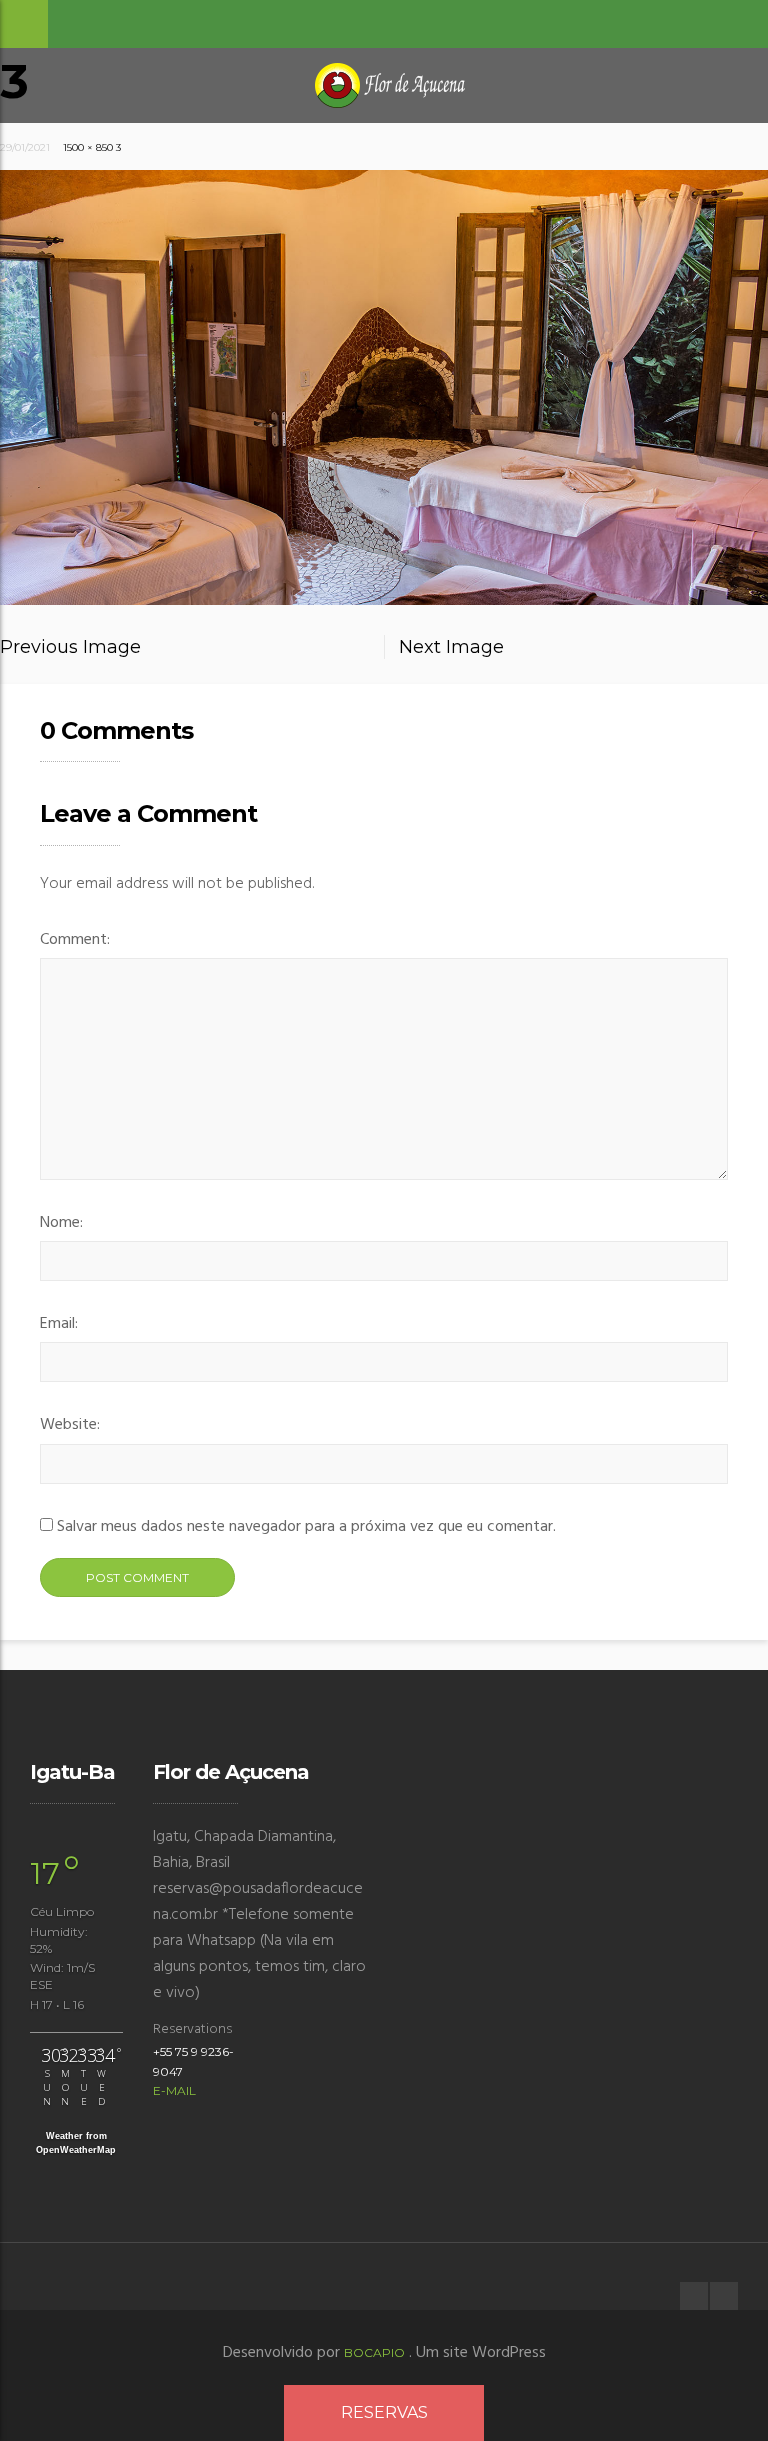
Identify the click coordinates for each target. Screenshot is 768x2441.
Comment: (75, 940)
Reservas (384, 2412)
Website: (70, 1425)
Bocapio (374, 2352)
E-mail (174, 2090)
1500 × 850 (88, 147)
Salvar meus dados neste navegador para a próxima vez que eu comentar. (306, 1527)
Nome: (61, 1223)
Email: (59, 1324)
